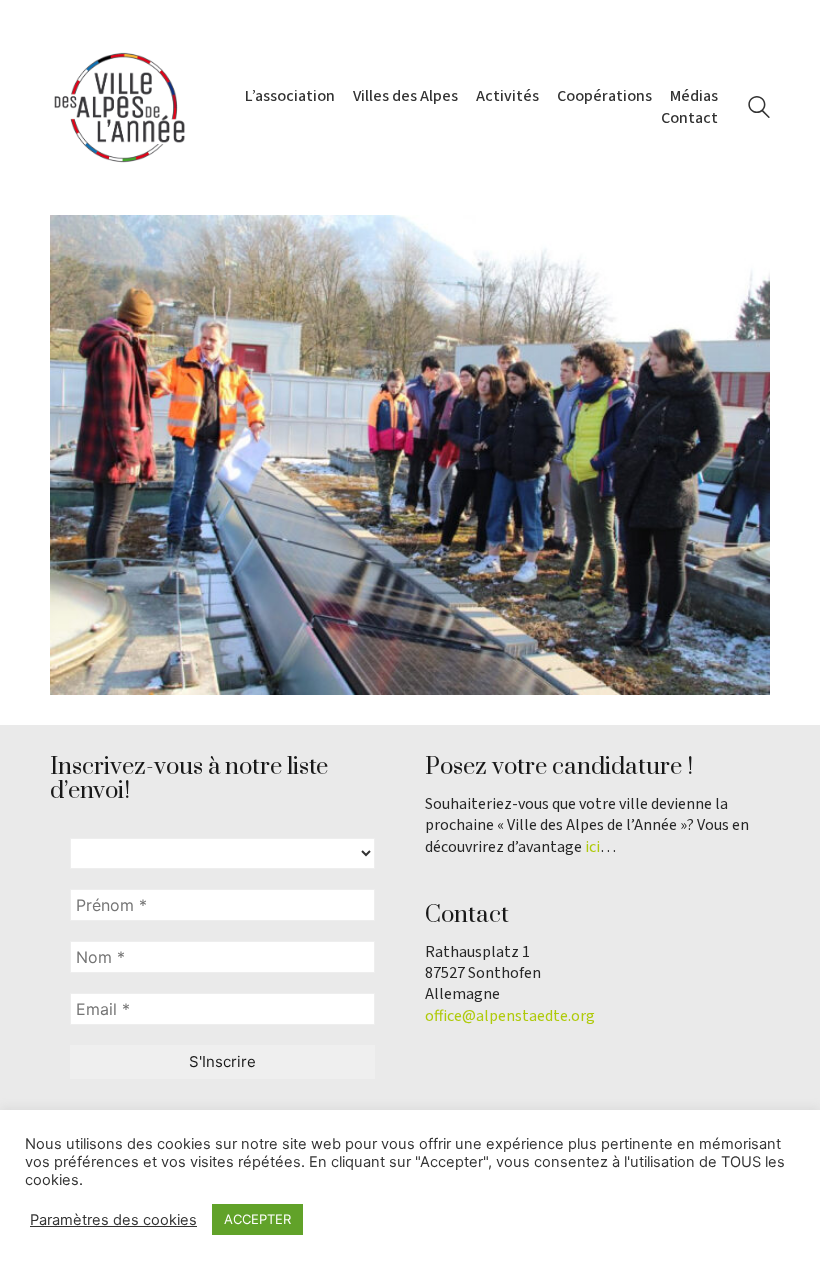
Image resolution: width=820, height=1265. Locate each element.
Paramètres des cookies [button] (113, 1220)
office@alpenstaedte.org (510, 1016)
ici (592, 847)
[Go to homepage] (120, 107)
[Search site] (759, 109)
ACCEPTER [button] (257, 1219)
